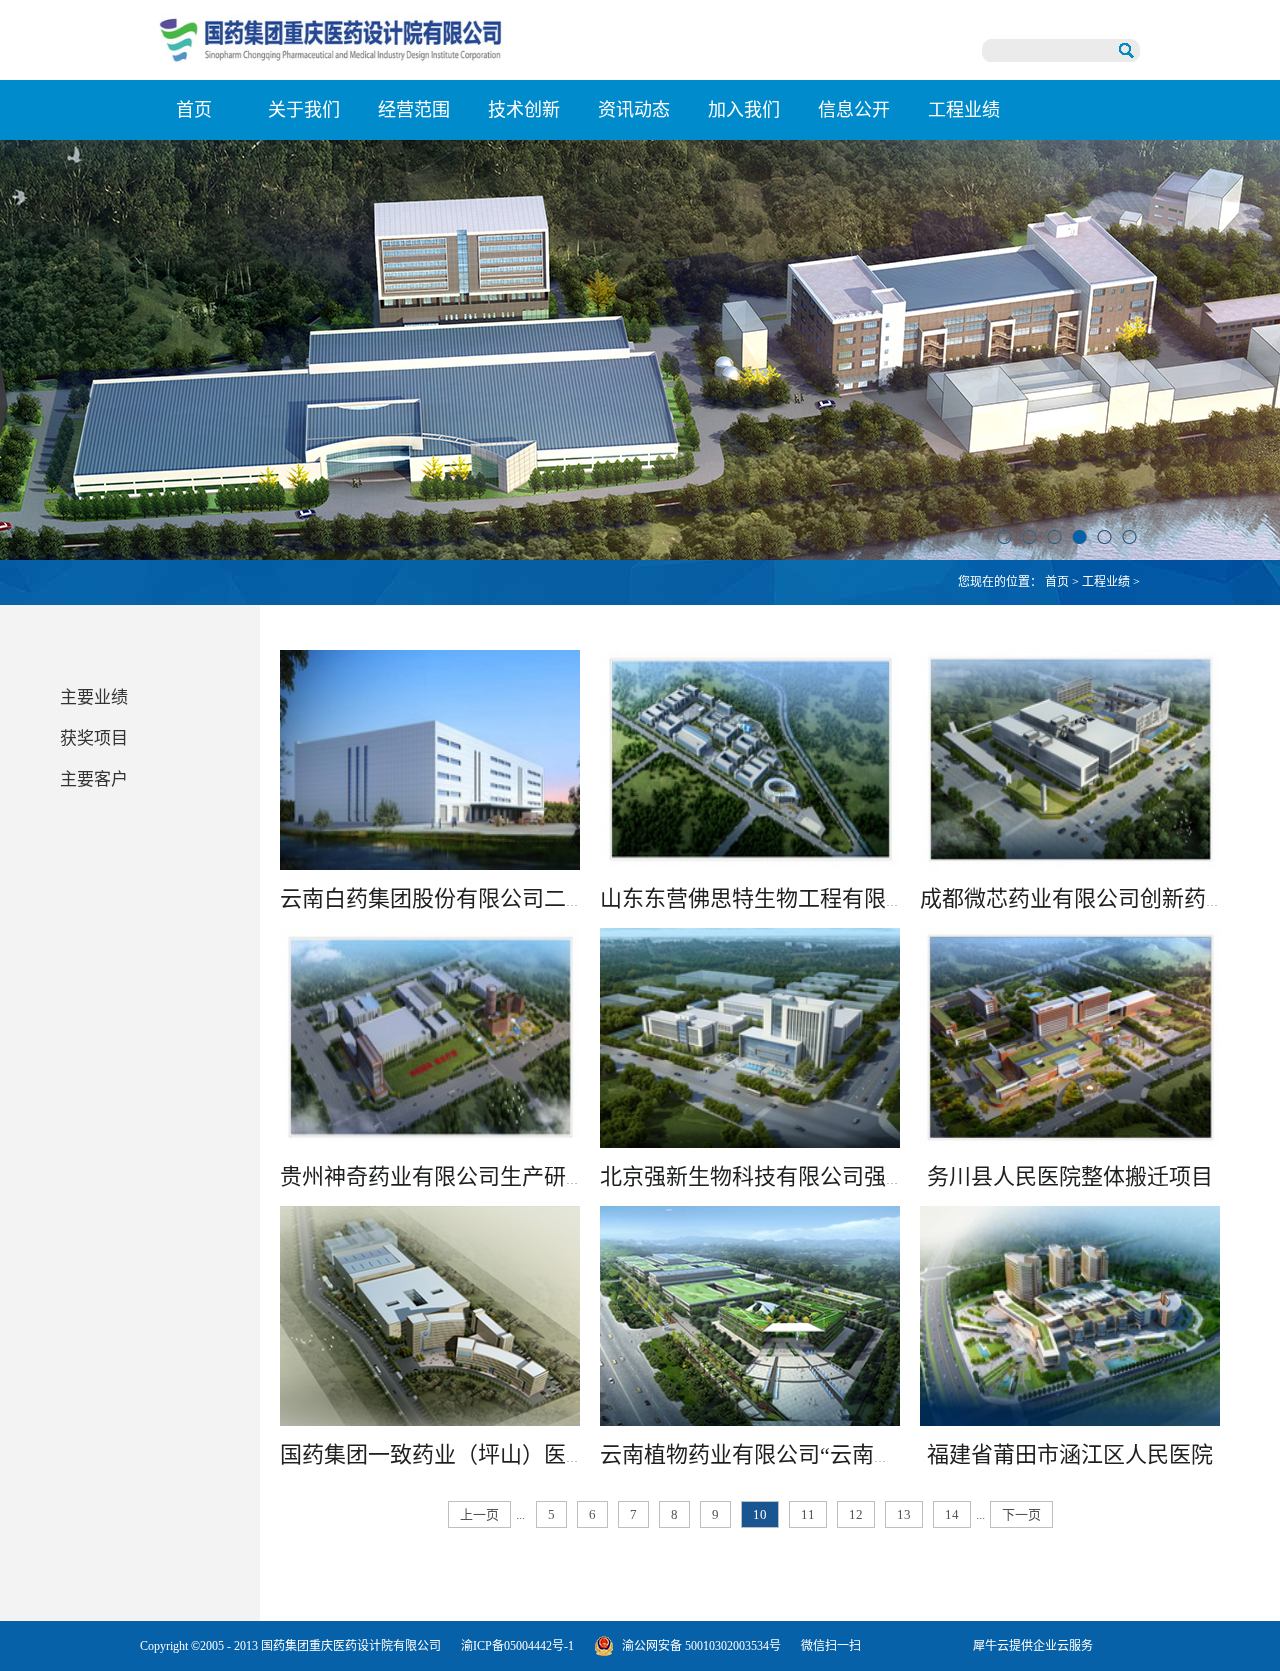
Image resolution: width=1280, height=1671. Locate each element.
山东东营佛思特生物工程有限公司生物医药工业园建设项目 (886, 898)
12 (856, 1514)
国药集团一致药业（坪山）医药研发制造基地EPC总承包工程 (575, 1454)
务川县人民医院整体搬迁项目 (1070, 1176)
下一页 (1021, 1514)
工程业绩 (1106, 582)
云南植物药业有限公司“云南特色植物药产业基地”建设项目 (885, 1454)
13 (904, 1514)
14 (952, 1514)
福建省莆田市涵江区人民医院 (1070, 1454)
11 (808, 1514)
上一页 (479, 1514)
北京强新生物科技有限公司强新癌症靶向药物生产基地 (864, 1176)
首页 (194, 110)
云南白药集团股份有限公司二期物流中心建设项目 (522, 898)
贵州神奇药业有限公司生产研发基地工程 (478, 1176)
